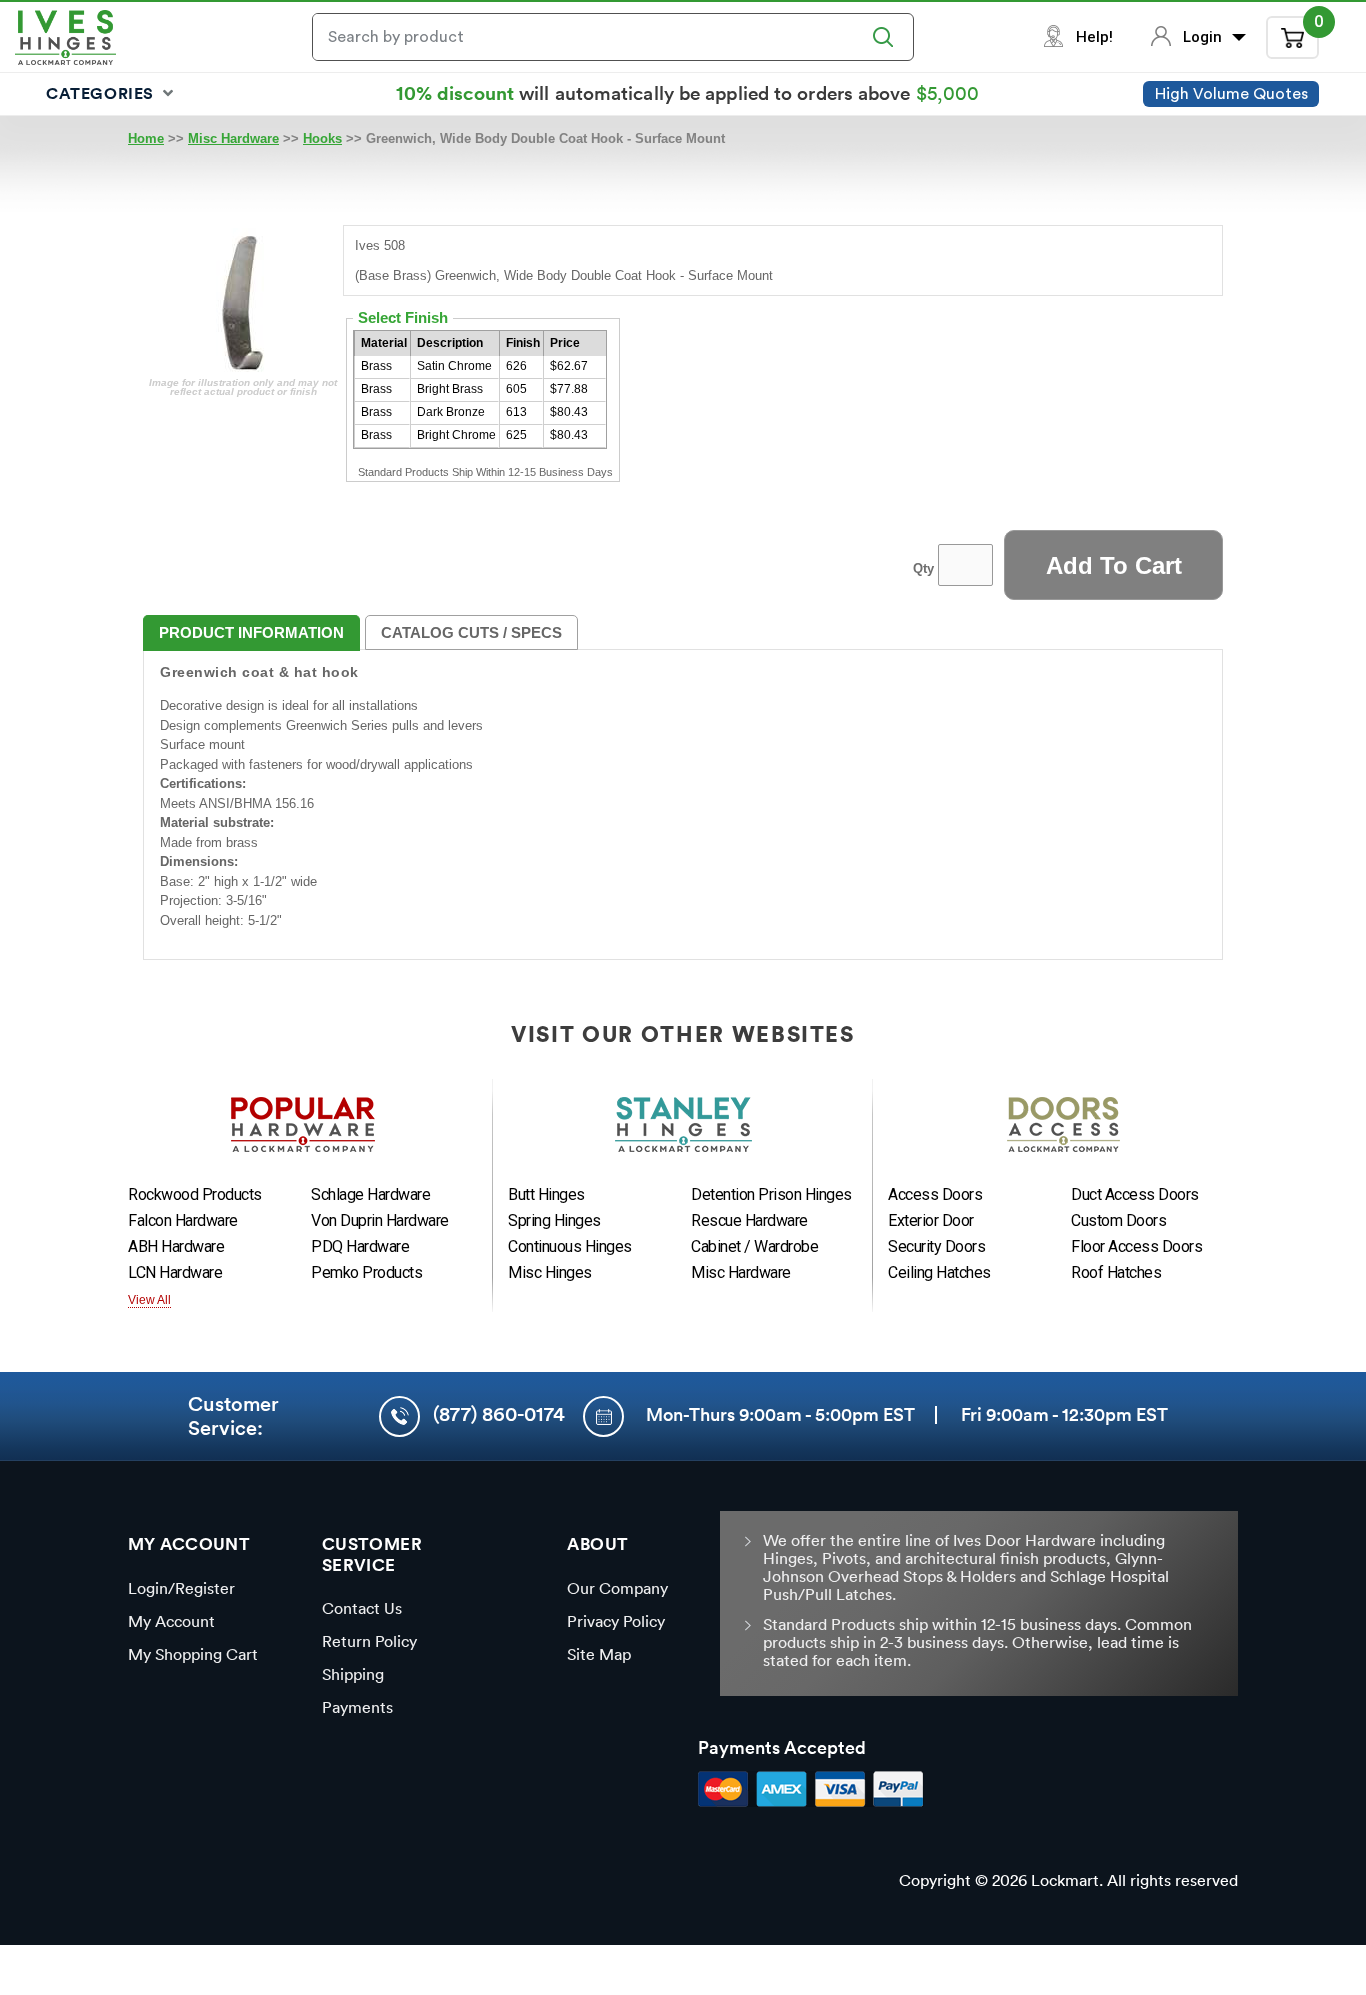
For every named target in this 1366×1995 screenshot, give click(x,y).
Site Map (599, 1654)
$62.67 (569, 366)
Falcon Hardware (183, 1220)
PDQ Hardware (360, 1246)
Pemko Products (366, 1272)
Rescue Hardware (749, 1220)
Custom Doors (1118, 1220)
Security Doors (936, 1246)
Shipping (353, 1674)
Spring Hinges (554, 1220)
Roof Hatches (1116, 1272)
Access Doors (935, 1194)
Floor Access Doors (1136, 1246)
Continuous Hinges (570, 1246)
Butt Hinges (546, 1194)
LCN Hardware (175, 1272)
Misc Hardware (233, 138)
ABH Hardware (176, 1246)
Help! (1094, 37)
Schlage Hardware (370, 1194)
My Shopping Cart (193, 1654)
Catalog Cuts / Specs (471, 632)
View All (149, 1300)
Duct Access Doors (1135, 1194)
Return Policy (369, 1641)
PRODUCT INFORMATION (251, 632)
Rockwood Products (195, 1194)
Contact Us (362, 1608)
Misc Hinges (550, 1272)
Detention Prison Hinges (771, 1194)
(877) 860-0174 (499, 1414)
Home (146, 138)
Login (1204, 37)
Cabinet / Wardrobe (754, 1246)
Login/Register (181, 1588)
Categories (102, 93)
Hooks (322, 138)
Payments (357, 1707)
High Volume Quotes (1231, 94)
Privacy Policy (616, 1621)
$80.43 (569, 412)
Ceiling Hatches (939, 1272)
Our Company (617, 1588)
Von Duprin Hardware (380, 1220)
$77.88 (569, 389)
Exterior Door (931, 1220)
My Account (171, 1621)
